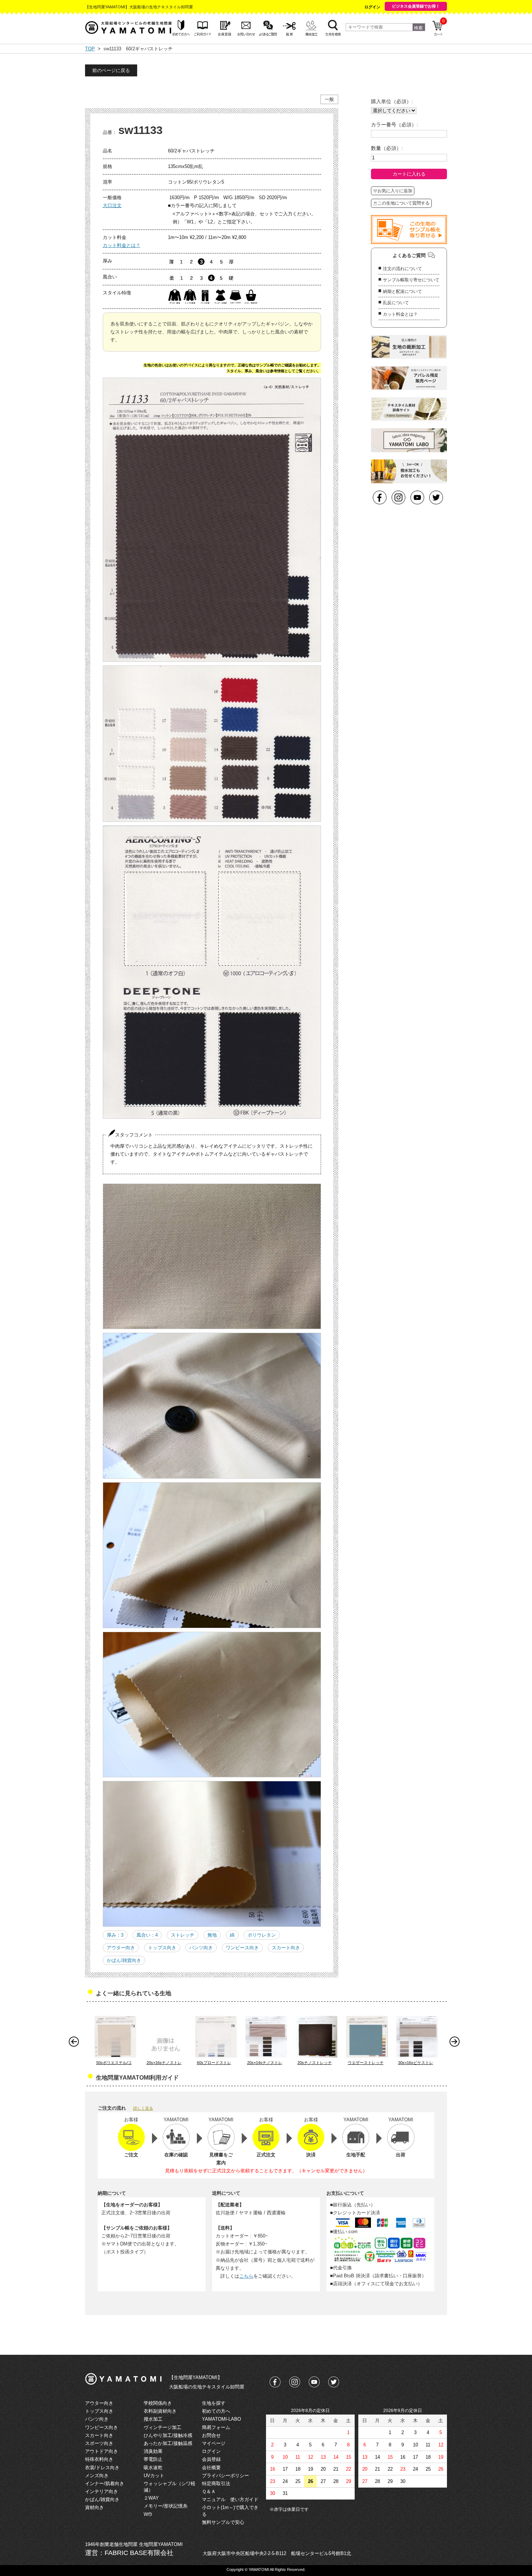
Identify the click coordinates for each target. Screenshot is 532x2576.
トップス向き (162, 1948)
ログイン (372, 7)
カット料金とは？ (122, 245)
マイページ (214, 2443)
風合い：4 (147, 1935)
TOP (90, 49)
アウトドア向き (102, 2451)
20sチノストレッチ (315, 2063)
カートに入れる (409, 174)
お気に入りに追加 (395, 191)
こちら (246, 2276)
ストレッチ (183, 1935)
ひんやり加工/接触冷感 (168, 2435)
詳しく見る (143, 2108)
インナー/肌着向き (105, 2483)
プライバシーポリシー (225, 2476)
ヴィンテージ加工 (162, 2427)
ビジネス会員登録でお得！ (416, 6)
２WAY (151, 2498)
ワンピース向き (242, 1948)
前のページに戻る (111, 70)
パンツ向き (201, 1948)
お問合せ (211, 2435)
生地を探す (214, 2403)
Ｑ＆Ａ (209, 2491)
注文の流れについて (402, 269)
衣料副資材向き (160, 2411)
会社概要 (211, 2468)
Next (456, 2043)
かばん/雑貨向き (124, 1960)
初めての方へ (216, 2411)
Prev (76, 2043)
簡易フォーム (216, 2427)
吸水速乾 (153, 2468)
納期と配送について (402, 291)
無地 (212, 1935)
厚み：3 (115, 1935)
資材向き (94, 2507)
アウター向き (121, 1948)
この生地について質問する (404, 203)
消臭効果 (153, 2451)
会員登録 (211, 2459)
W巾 (148, 2514)
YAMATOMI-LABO (221, 2419)
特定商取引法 (216, 2483)
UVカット (154, 2476)
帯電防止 (153, 2459)
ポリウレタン (262, 1935)
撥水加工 (153, 2419)
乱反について (396, 303)
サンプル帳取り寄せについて (411, 280)
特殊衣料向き (99, 2459)
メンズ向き (97, 2476)
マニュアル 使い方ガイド (230, 2499)
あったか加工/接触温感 (168, 2443)
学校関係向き (158, 2403)
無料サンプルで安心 (223, 2522)
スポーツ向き (99, 2443)
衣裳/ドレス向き (102, 2468)
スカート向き (286, 1948)
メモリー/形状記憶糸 (166, 2506)
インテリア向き (102, 2491)
